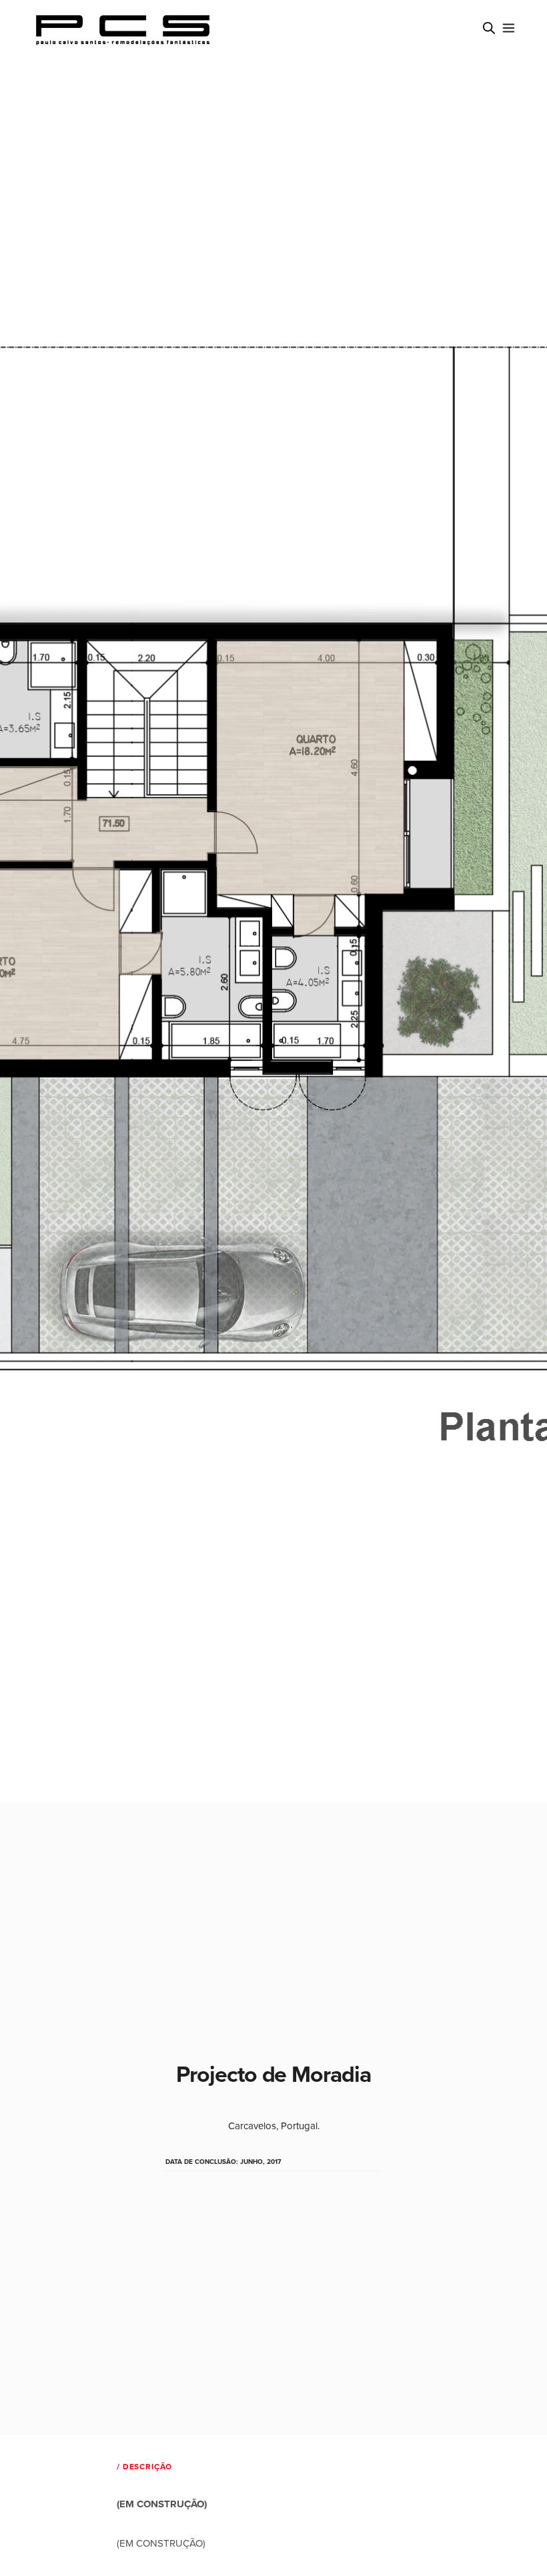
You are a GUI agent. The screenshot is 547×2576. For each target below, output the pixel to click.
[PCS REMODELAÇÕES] (124, 30)
